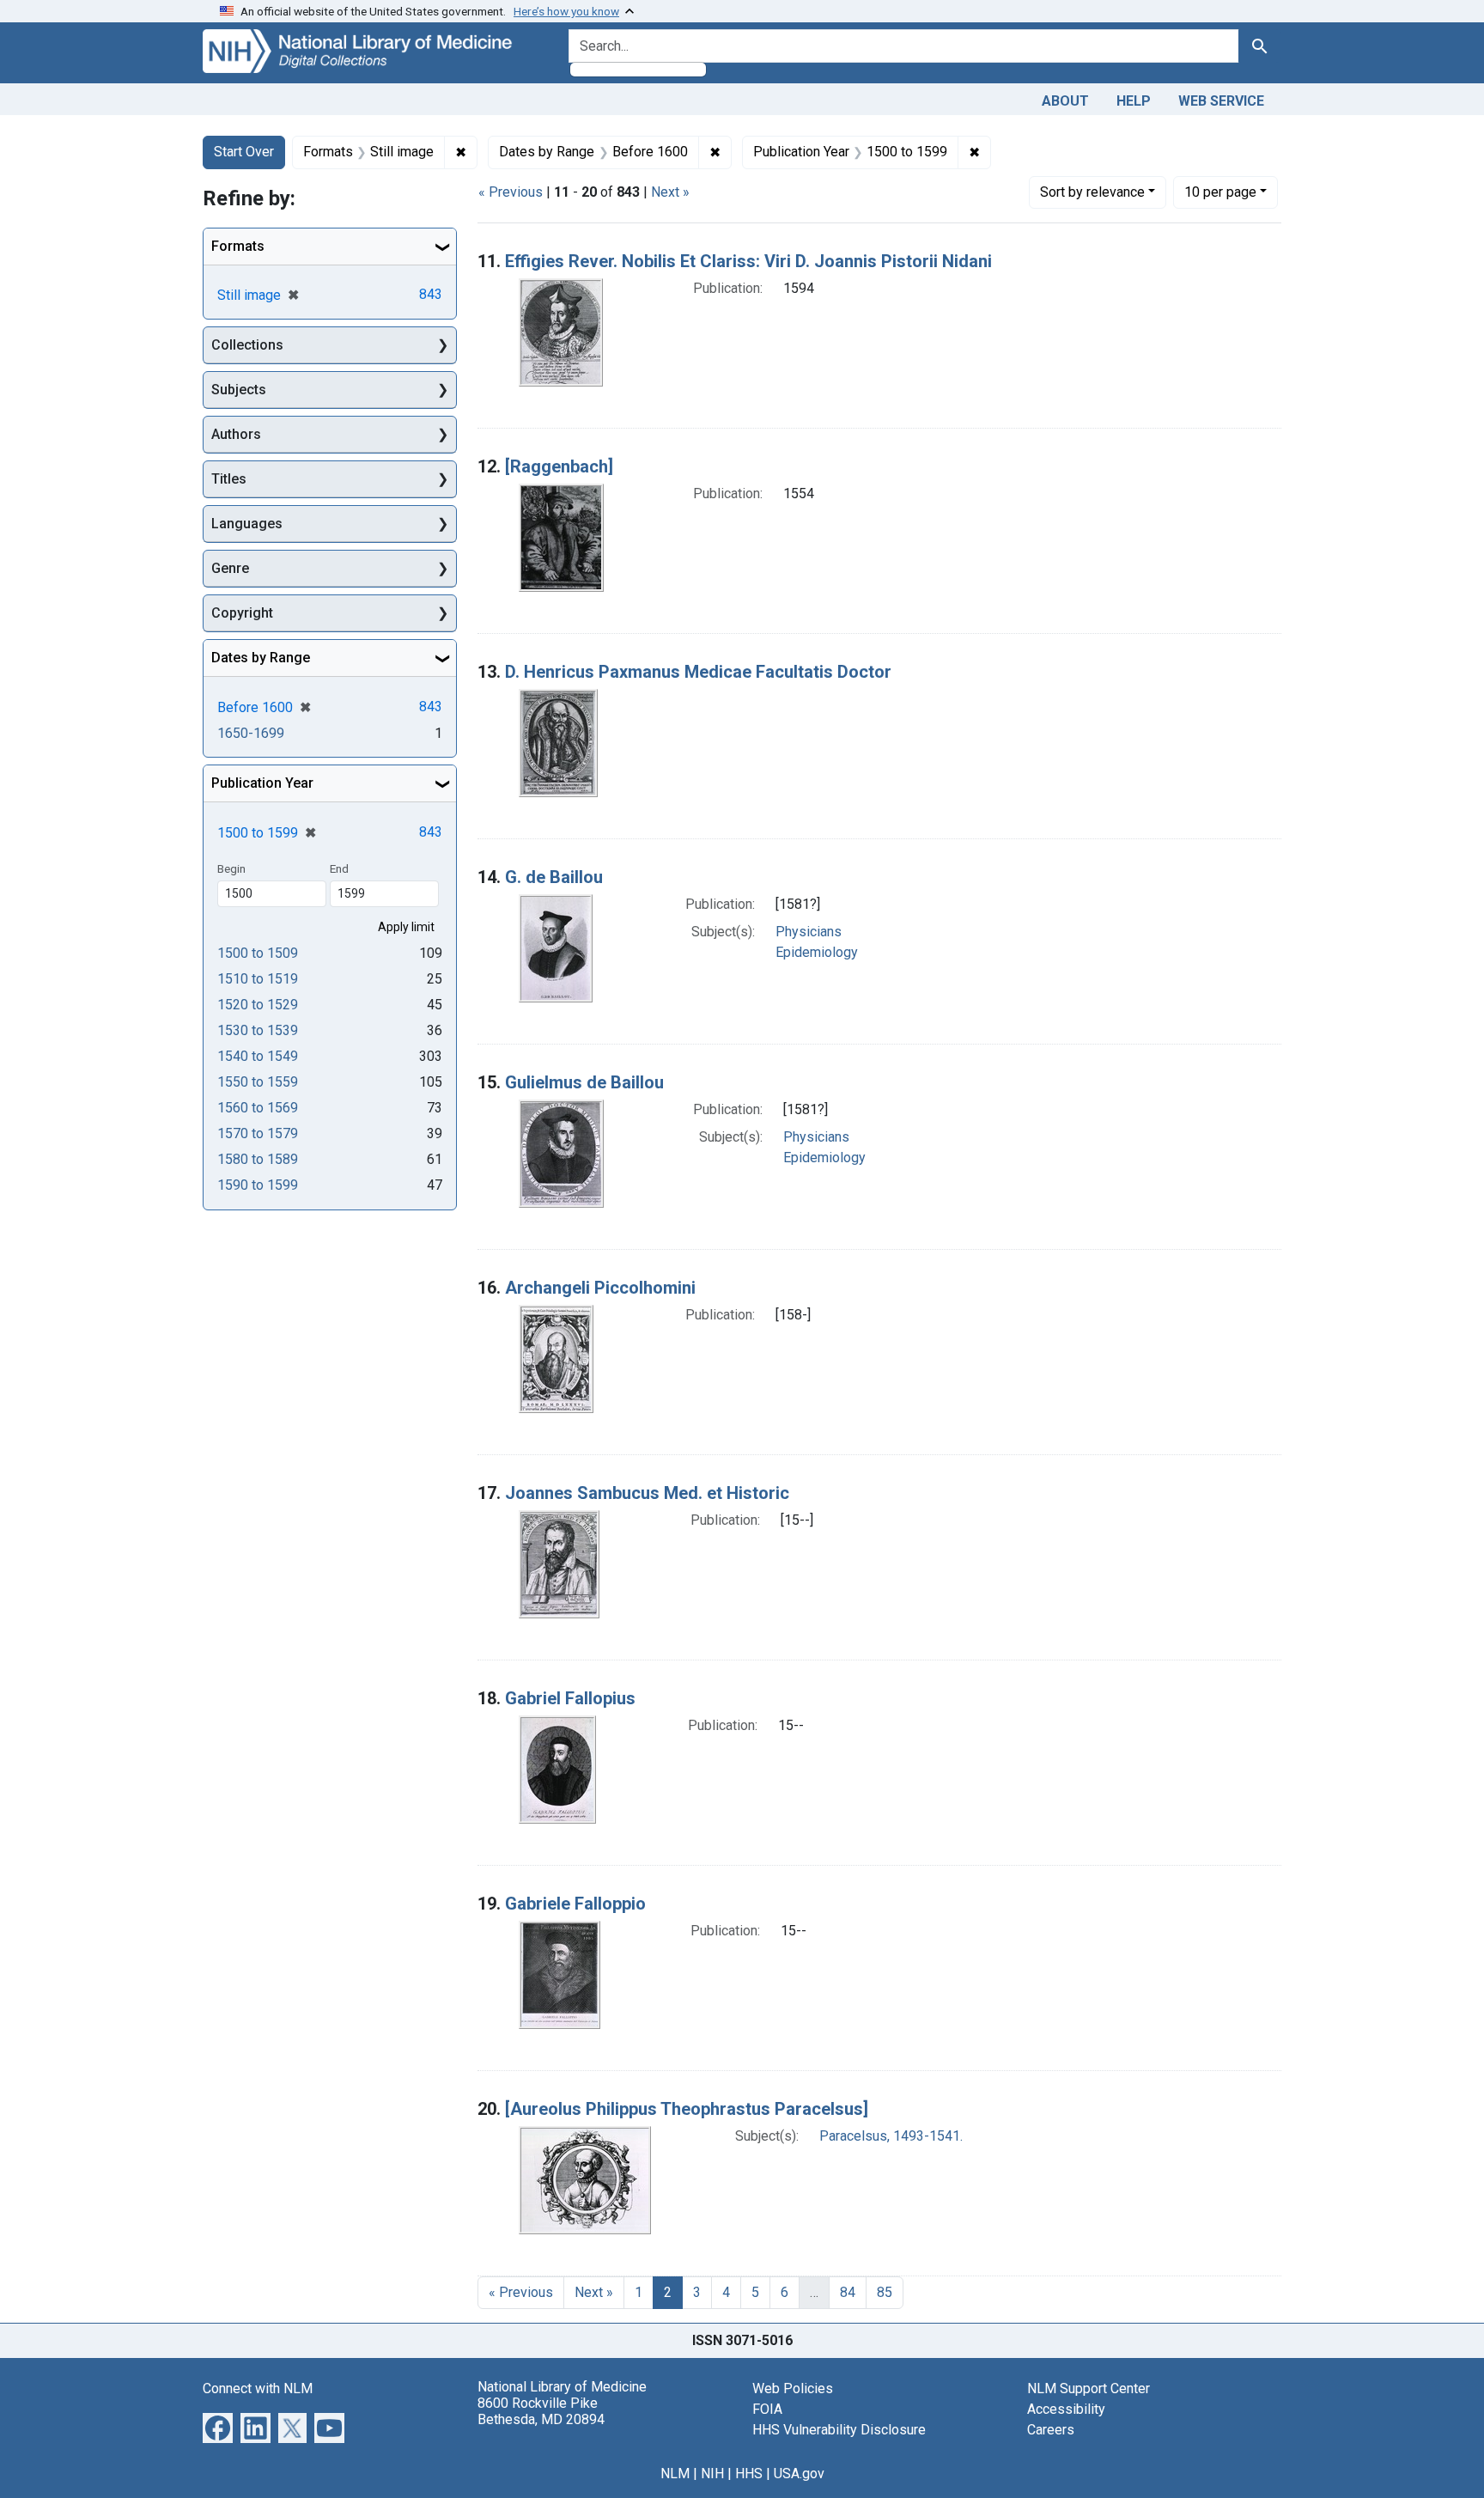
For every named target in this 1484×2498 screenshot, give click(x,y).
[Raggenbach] (559, 466)
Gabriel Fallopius (570, 1698)
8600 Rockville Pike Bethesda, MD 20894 (541, 2411)
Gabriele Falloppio (575, 1904)
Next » (670, 192)
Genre (230, 568)
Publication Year (262, 783)
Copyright (242, 613)
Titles (229, 479)
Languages (247, 524)
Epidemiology (817, 952)
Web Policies (793, 2388)
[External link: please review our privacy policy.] (218, 2426)
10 (1220, 192)
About (1065, 101)
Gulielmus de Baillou (584, 1082)
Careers (1051, 2430)
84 (848, 2292)
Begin (231, 868)
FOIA (767, 2409)
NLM (675, 2474)
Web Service (1221, 101)
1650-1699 (251, 733)
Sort (1092, 192)
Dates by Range (261, 658)
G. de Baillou (554, 877)
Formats (238, 246)
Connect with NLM (258, 2388)
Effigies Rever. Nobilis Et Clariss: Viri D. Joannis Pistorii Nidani (748, 261)
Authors (236, 434)
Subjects (239, 390)
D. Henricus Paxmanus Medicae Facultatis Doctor (698, 672)
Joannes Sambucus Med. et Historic (647, 1493)
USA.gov (799, 2474)
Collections (247, 345)
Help (1134, 101)
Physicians (809, 932)
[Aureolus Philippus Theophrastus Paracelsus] (687, 2109)
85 (885, 2292)
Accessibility (1066, 2409)
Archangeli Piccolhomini (600, 1288)
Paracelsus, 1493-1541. (891, 2136)
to (258, 953)
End (339, 868)
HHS (749, 2474)
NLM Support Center (1089, 2388)
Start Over (244, 152)
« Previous (511, 192)
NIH (712, 2474)
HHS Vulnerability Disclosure (839, 2430)
